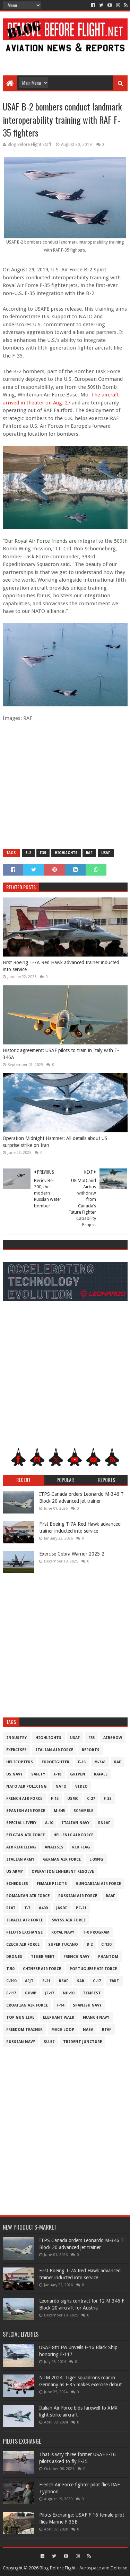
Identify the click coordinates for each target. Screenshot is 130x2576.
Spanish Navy (87, 2005)
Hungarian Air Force (98, 1884)
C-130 (106, 1945)
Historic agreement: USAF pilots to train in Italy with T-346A (61, 1054)
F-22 (107, 1799)
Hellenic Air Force (73, 1835)
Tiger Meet (43, 1957)
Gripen (78, 1774)
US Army (15, 1872)
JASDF (62, 1908)
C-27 (91, 1799)
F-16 (82, 1762)
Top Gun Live (20, 2017)
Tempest (92, 1993)
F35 (43, 853)
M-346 (100, 1762)
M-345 (59, 1811)
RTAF (107, 2030)
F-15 (55, 1799)
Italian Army (20, 1859)
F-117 (11, 1993)
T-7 (27, 1908)
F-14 (60, 2005)
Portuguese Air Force (93, 1969)
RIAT (11, 1908)
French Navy (76, 1957)
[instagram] (118, 5)
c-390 (11, 1981)
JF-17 (50, 1993)
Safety (38, 1774)
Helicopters (20, 1762)
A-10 (49, 1823)
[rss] (125, 5)
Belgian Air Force (25, 1835)
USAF (106, 853)
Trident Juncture (83, 2042)
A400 (43, 1908)
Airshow (113, 1738)
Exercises (16, 1750)
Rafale (101, 1774)
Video (81, 1786)
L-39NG (96, 1859)
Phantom (108, 1957)
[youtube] (110, 5)
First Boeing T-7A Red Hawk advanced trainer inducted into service (61, 966)
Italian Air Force (54, 1750)
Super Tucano (63, 1945)
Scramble (83, 1811)
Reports (91, 1750)
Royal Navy (63, 1932)
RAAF (110, 1896)
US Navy (14, 1774)
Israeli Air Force (25, 1920)
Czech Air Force (23, 1945)
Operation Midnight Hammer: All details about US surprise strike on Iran (55, 1142)
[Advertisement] (65, 60)
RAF (89, 853)
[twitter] (101, 5)
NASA (88, 2030)
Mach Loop (63, 2030)
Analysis (54, 1847)
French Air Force (24, 1799)
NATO (61, 1786)
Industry (16, 1738)
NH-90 (68, 1993)
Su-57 (49, 2042)
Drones (14, 1957)
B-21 (46, 1981)
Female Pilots (52, 1884)
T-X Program (96, 1932)
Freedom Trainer (24, 2030)
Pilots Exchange (24, 1932)
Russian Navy (21, 2042)
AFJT (29, 1981)
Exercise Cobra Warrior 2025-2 (72, 1554)
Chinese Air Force (42, 1969)
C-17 (97, 1981)
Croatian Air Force (27, 2005)
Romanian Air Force (28, 1896)
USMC (73, 1799)
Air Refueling (21, 1847)
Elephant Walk (59, 2017)
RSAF (64, 1981)
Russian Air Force (78, 1896)
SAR (81, 1981)
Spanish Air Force (26, 1811)
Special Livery (21, 1823)
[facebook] (93, 5)
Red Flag (81, 1847)
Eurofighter (55, 1762)
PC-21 (81, 1908)
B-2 (28, 853)
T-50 (10, 1969)
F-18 (58, 1774)
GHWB (31, 1993)
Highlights (66, 853)
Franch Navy (96, 2017)
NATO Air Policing (27, 1786)
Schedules (17, 1884)
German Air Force (62, 1859)
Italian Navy (76, 1823)
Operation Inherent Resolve (63, 1872)
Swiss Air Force (69, 1920)
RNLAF (104, 1823)
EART (114, 1981)
